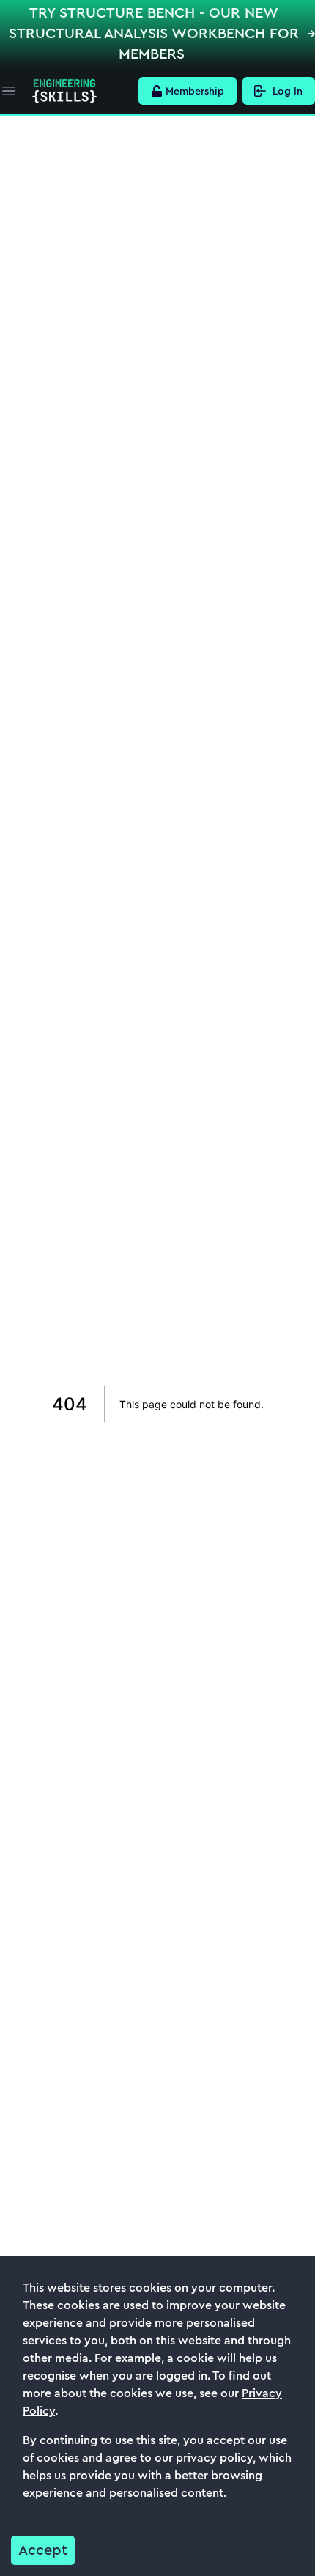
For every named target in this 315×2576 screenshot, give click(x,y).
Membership (195, 91)
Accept (43, 2550)
